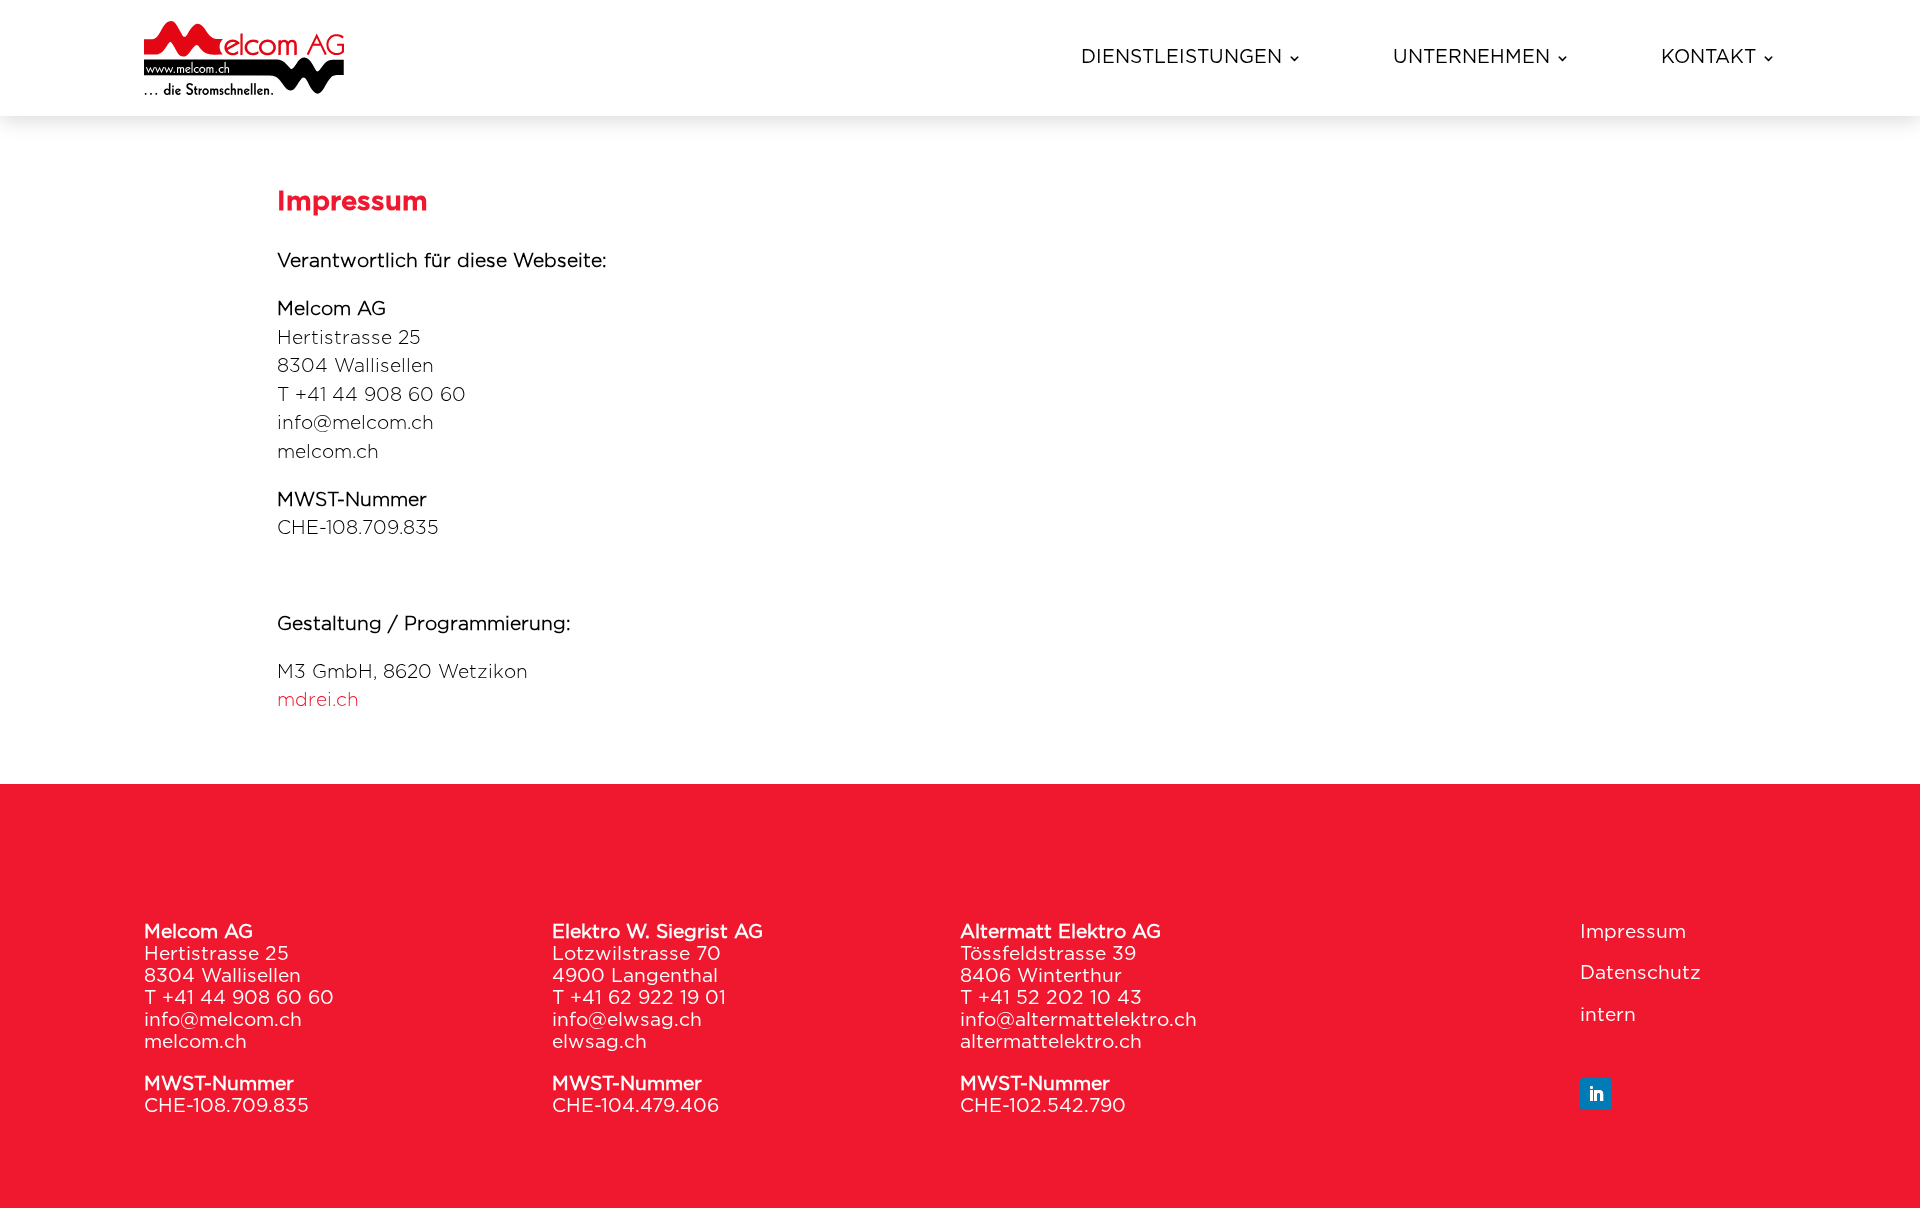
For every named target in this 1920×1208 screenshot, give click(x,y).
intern (1608, 1015)
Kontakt (1708, 57)
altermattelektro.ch (1051, 1042)
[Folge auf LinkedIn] (1596, 1094)
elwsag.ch (599, 1042)
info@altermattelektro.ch (1078, 1020)
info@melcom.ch (223, 1020)
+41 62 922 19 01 (648, 998)
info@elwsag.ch (627, 1020)
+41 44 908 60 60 (248, 998)
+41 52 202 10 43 (1060, 998)
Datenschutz (1640, 973)
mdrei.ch (318, 700)
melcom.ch (195, 1042)
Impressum (1633, 932)
